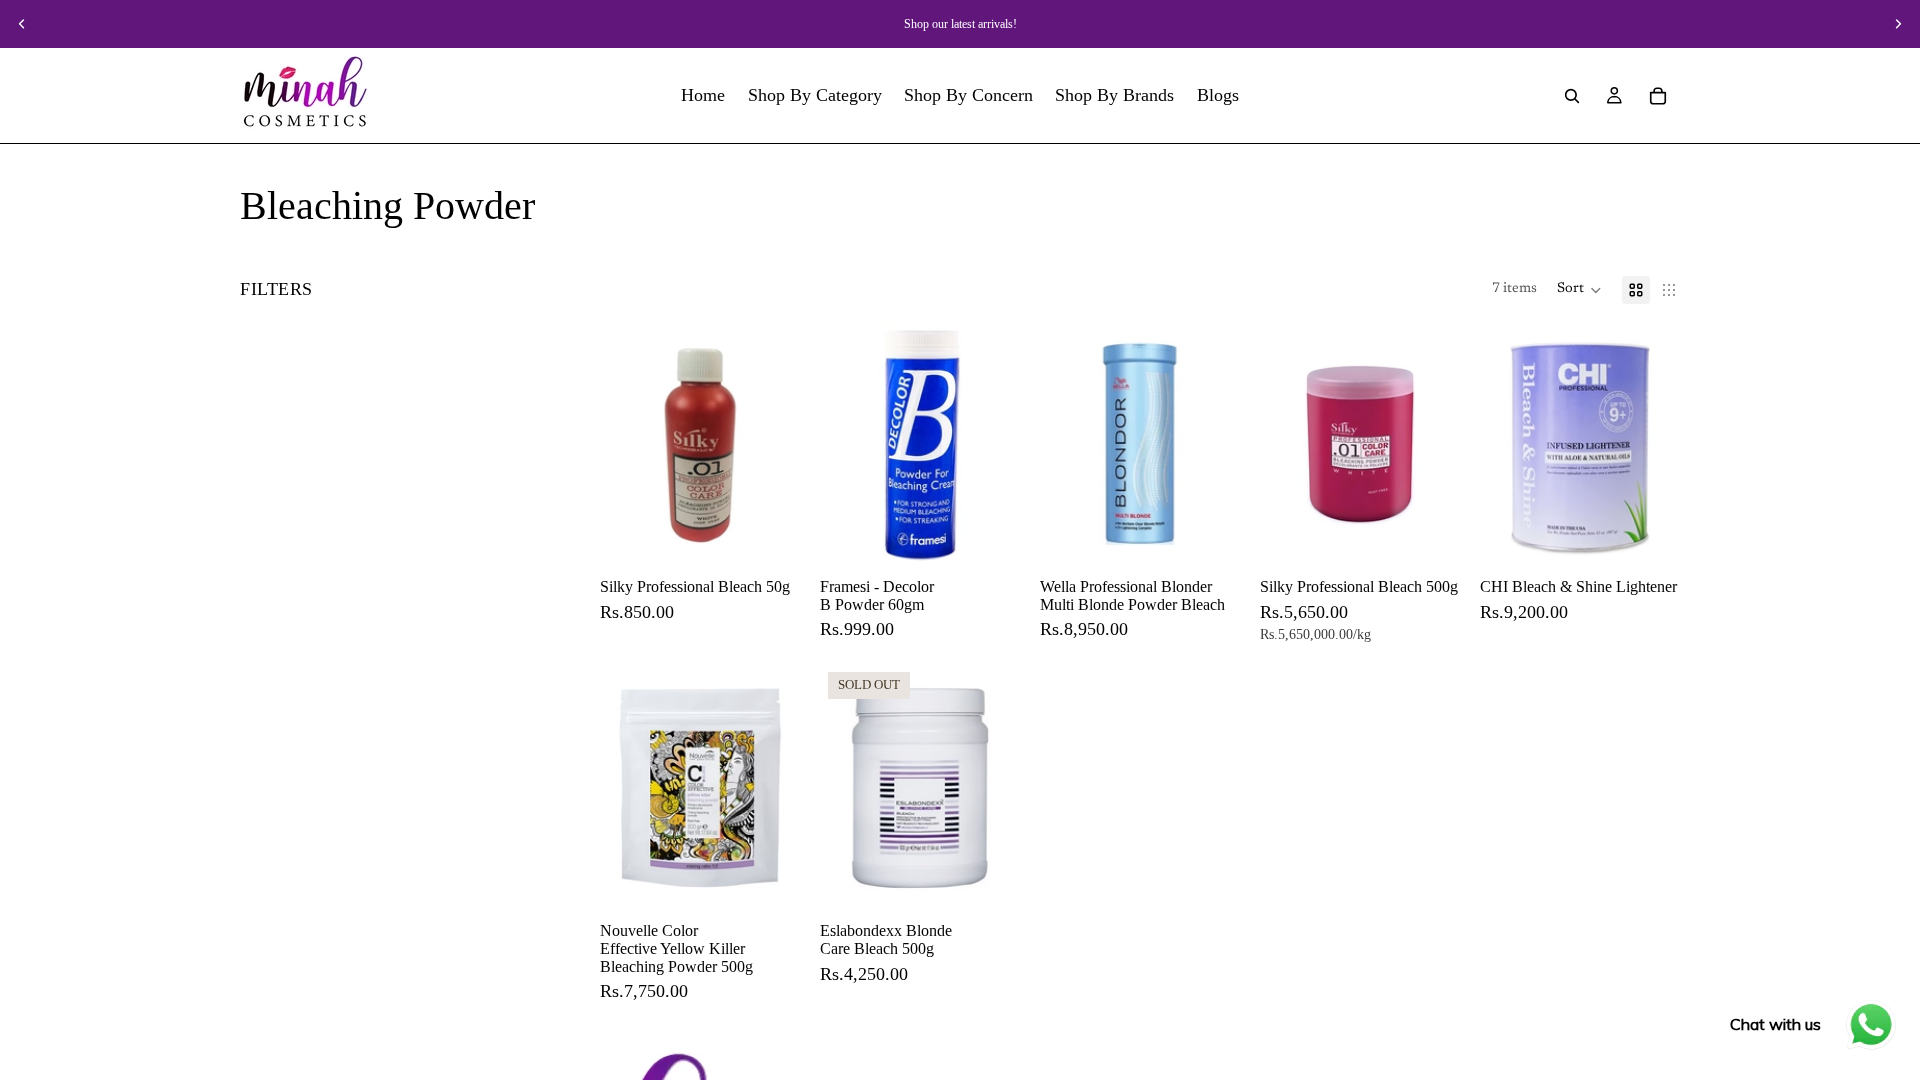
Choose (786, 538)
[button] (1579, 290)
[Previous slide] (22, 24)
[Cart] (1658, 96)
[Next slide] (1898, 24)
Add (1006, 538)
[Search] (1572, 96)
